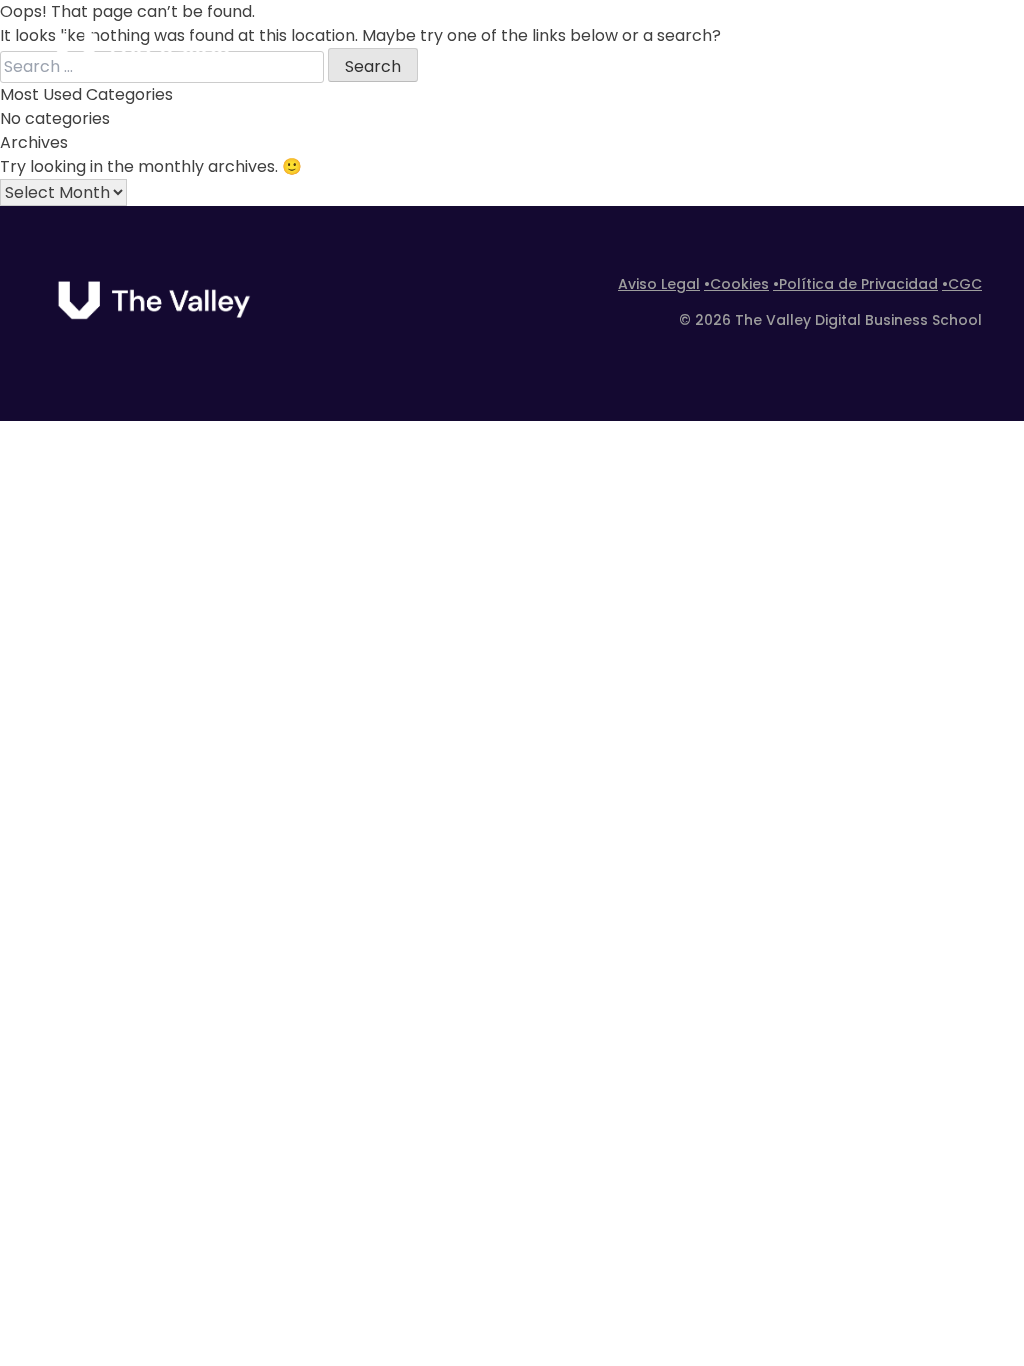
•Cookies (736, 284)
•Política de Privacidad (855, 284)
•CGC (962, 284)
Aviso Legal (659, 284)
